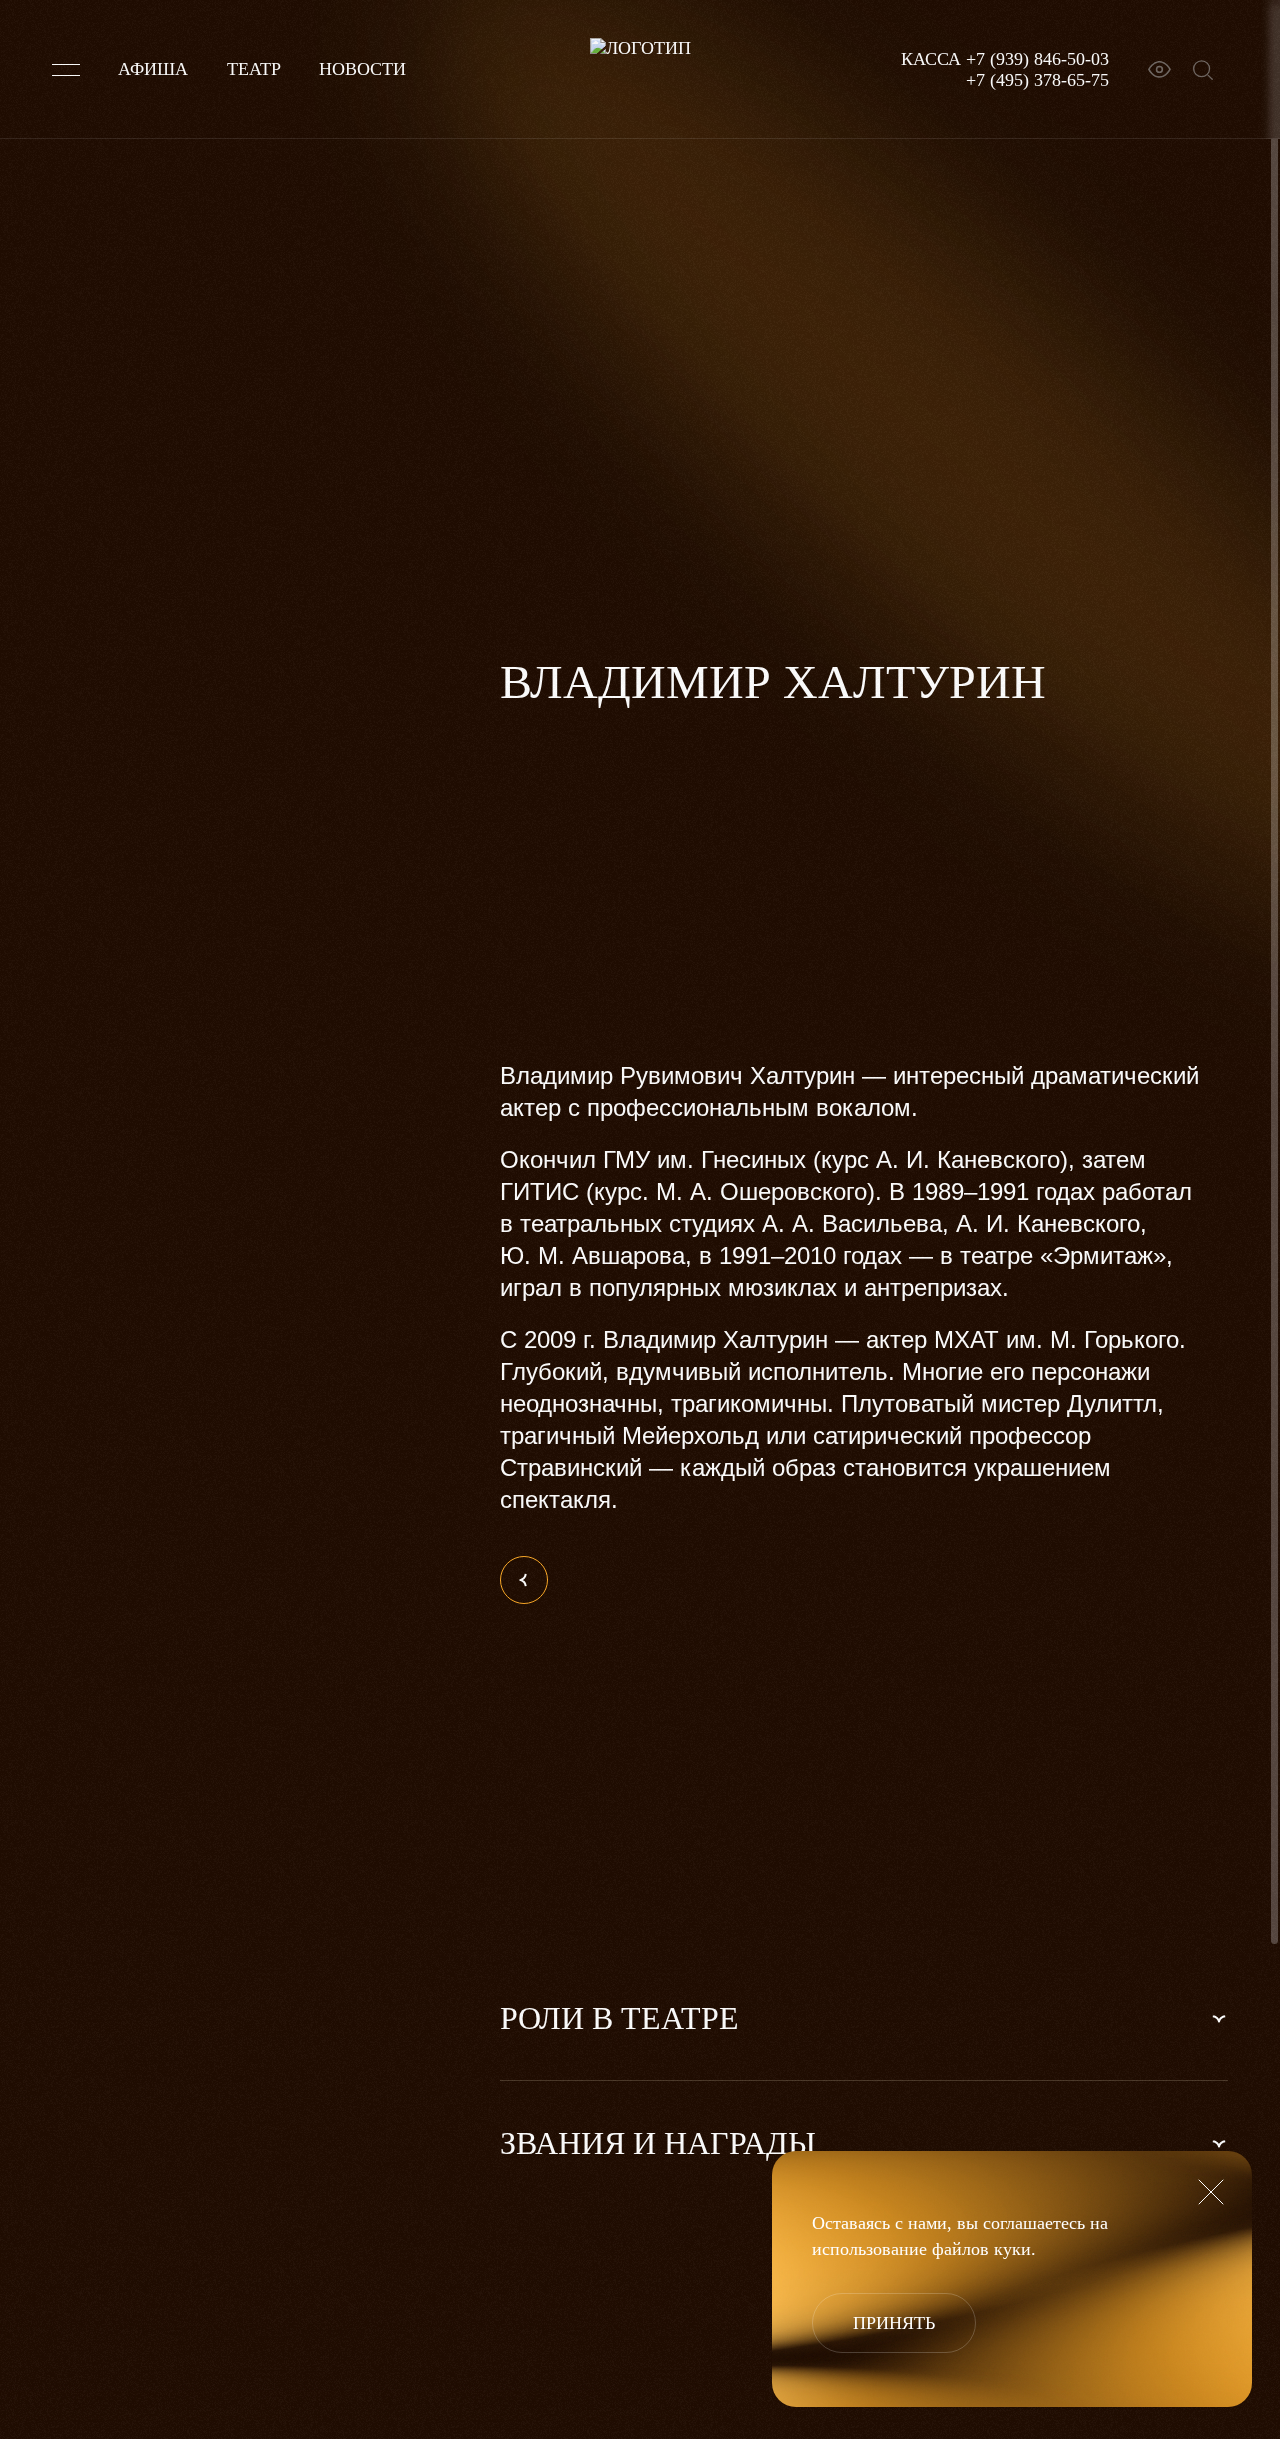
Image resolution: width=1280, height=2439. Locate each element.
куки (1012, 2249)
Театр (254, 69)
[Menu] (66, 70)
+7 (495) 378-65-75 (1037, 80)
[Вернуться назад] (524, 1580)
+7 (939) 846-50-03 (1037, 59)
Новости (362, 69)
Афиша (153, 69)
